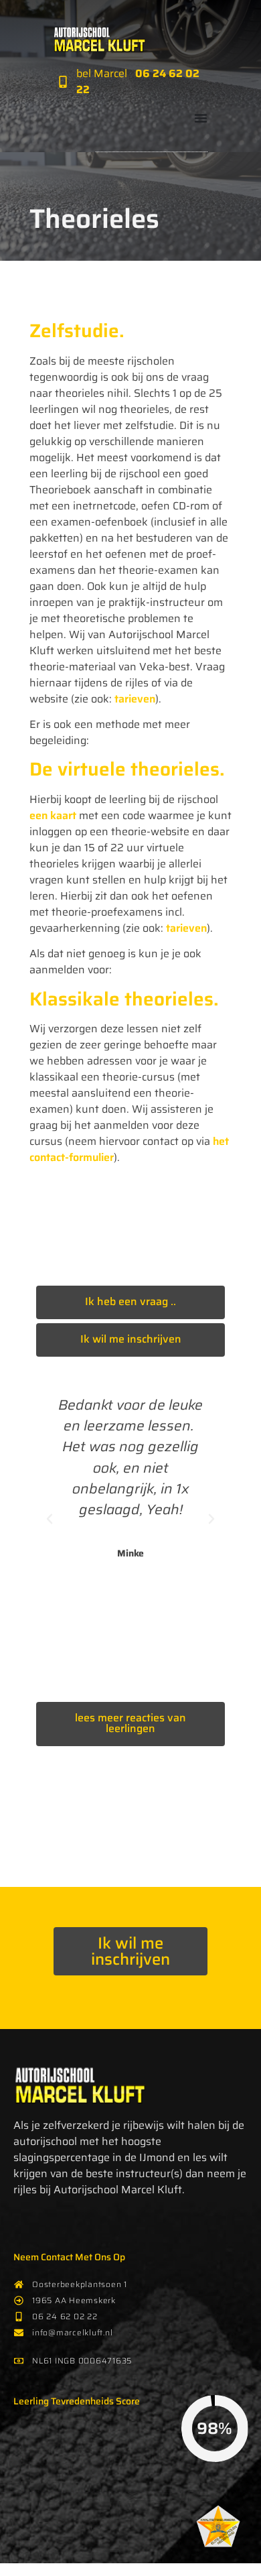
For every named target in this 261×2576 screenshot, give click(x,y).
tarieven (135, 699)
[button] (50, 1519)
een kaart (53, 815)
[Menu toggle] (201, 118)
